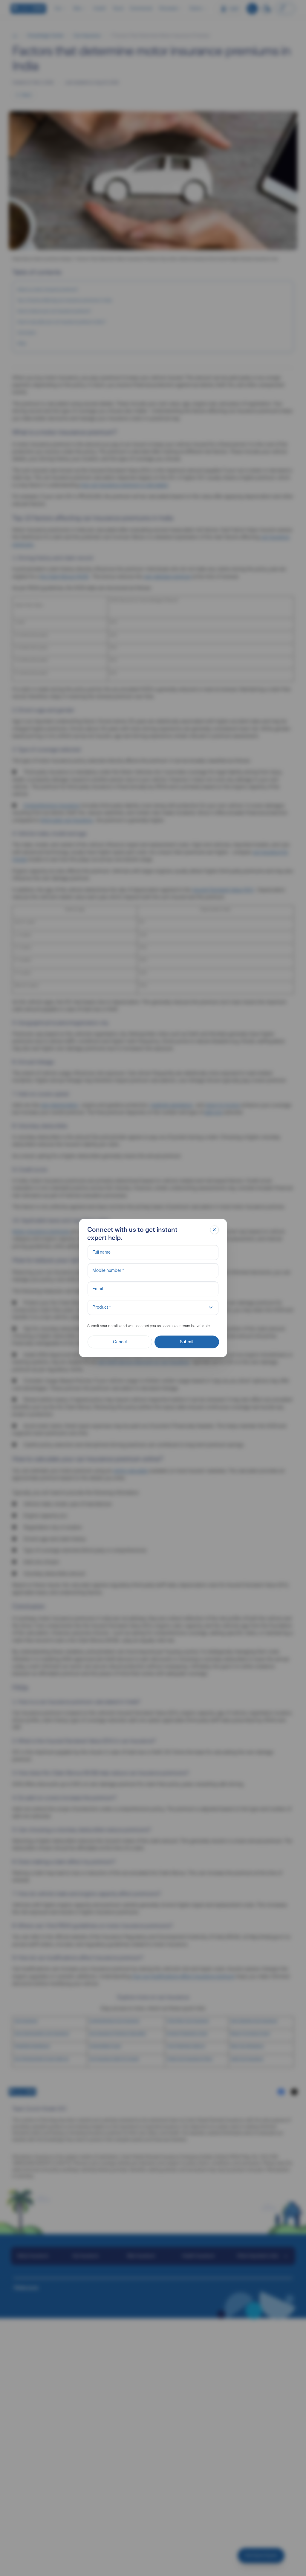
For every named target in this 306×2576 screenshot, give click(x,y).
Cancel (120, 1342)
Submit (187, 1342)
